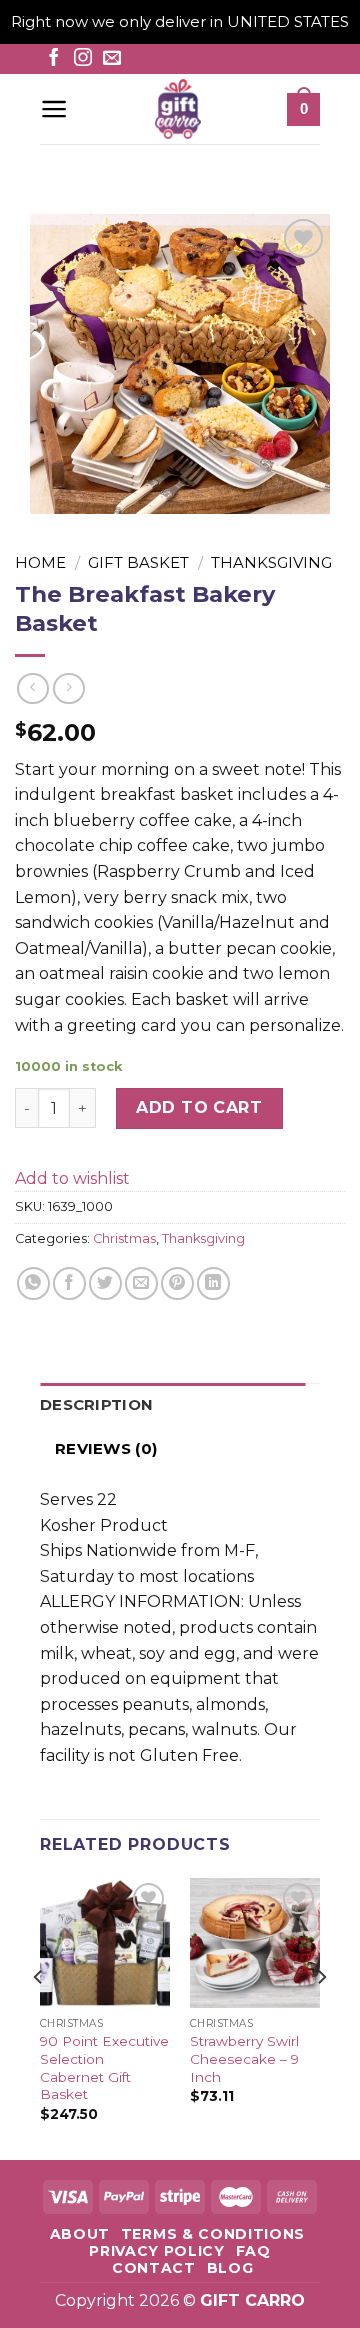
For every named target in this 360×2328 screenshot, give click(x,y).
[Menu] (54, 109)
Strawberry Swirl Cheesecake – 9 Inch (244, 2058)
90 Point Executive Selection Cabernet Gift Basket (104, 2067)
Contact (154, 2268)
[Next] (321, 2017)
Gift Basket (138, 562)
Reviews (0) (106, 1448)
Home (40, 562)
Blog (230, 2268)
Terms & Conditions (213, 2234)
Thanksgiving (271, 562)
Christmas (124, 1238)
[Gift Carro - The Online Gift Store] (178, 109)
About (80, 2234)
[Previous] (39, 2017)
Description (96, 1404)
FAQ (253, 2251)
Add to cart (199, 1107)
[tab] (172, 1405)
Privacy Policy (157, 2251)
